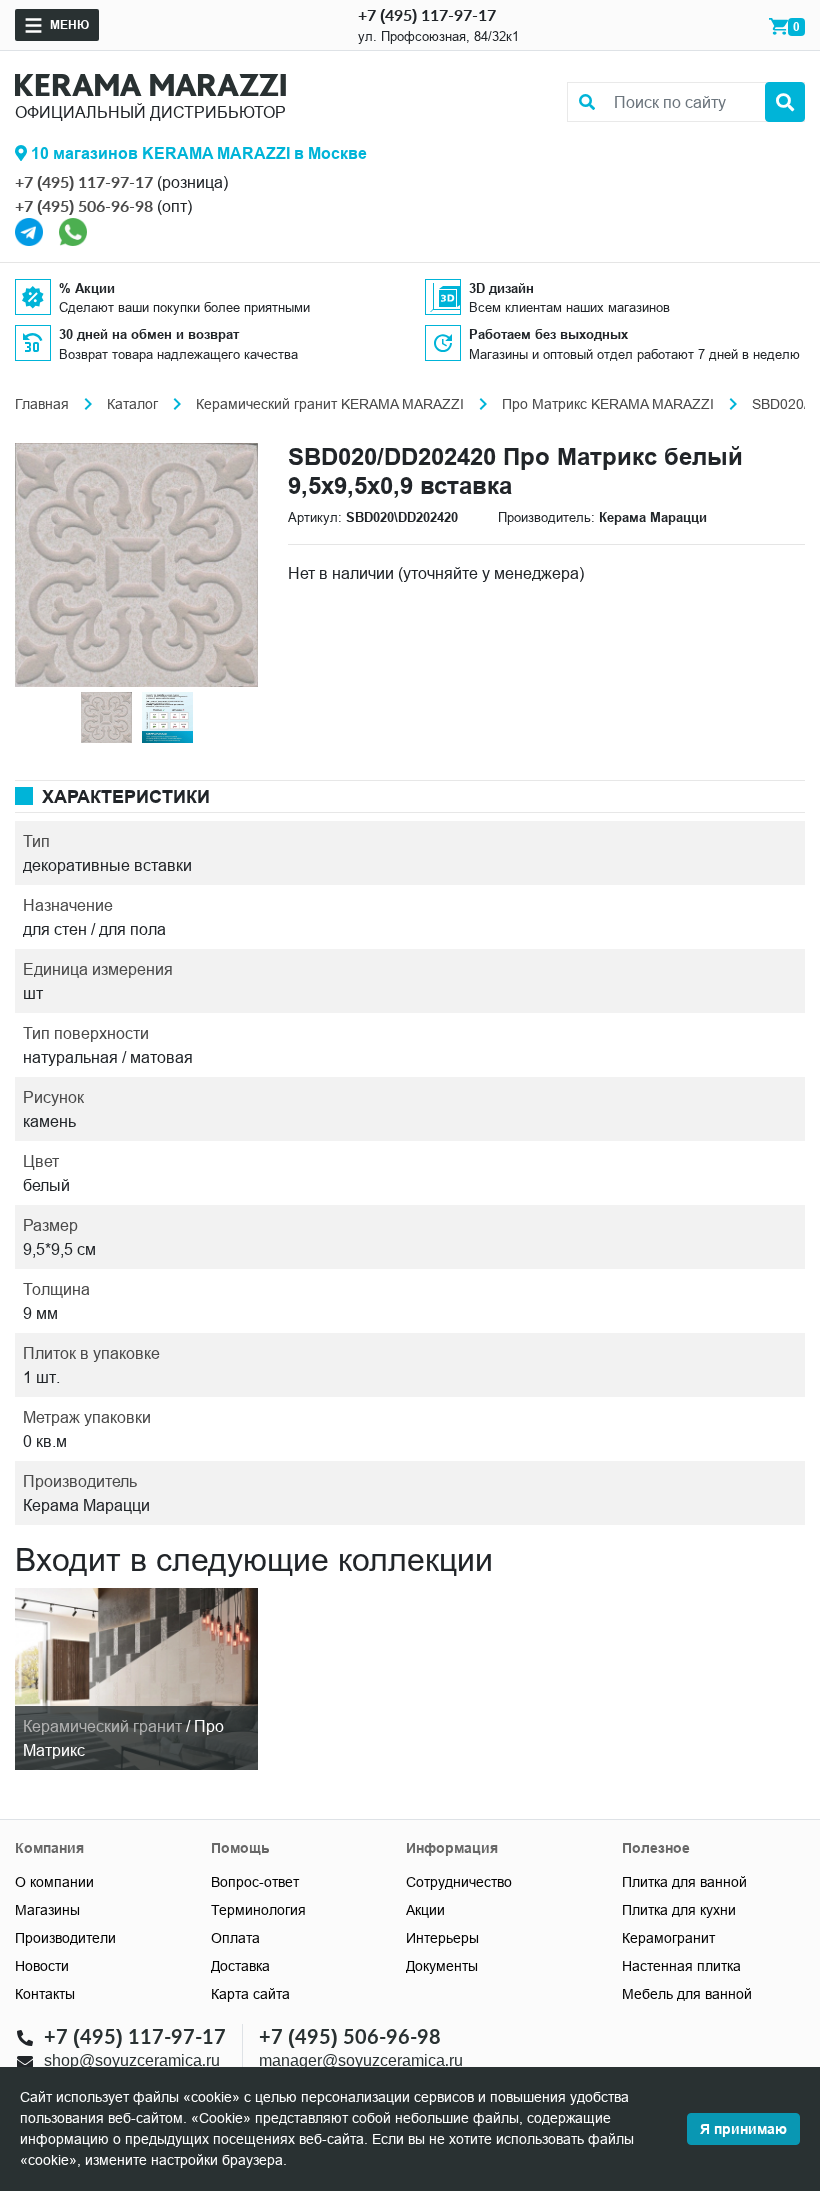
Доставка (240, 1966)
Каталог (132, 404)
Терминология (258, 1910)
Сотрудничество (459, 1882)
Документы (442, 1966)
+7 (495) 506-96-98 (84, 205)
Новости (42, 1966)
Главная (42, 404)
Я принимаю (743, 2129)
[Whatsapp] (73, 230)
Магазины (47, 1910)
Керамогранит (668, 1938)
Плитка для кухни (679, 1910)
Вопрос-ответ (255, 1882)
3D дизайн (501, 288)
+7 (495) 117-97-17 (427, 14)
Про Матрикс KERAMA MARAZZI (608, 404)
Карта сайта (250, 1994)
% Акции (87, 288)
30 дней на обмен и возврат (149, 334)
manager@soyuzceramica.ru (361, 2059)
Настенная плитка (681, 1966)
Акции (425, 1910)
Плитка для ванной (684, 1882)
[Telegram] (29, 230)
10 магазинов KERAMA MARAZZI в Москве (197, 153)
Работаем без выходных (548, 334)
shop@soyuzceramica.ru (132, 2059)
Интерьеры (442, 1938)
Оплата (235, 1938)
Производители (65, 1938)
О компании (54, 1882)
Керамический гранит (102, 1726)
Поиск (785, 102)
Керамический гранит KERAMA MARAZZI (330, 404)
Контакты (45, 1994)
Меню (69, 24)
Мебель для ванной (687, 1994)
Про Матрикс (123, 1738)
